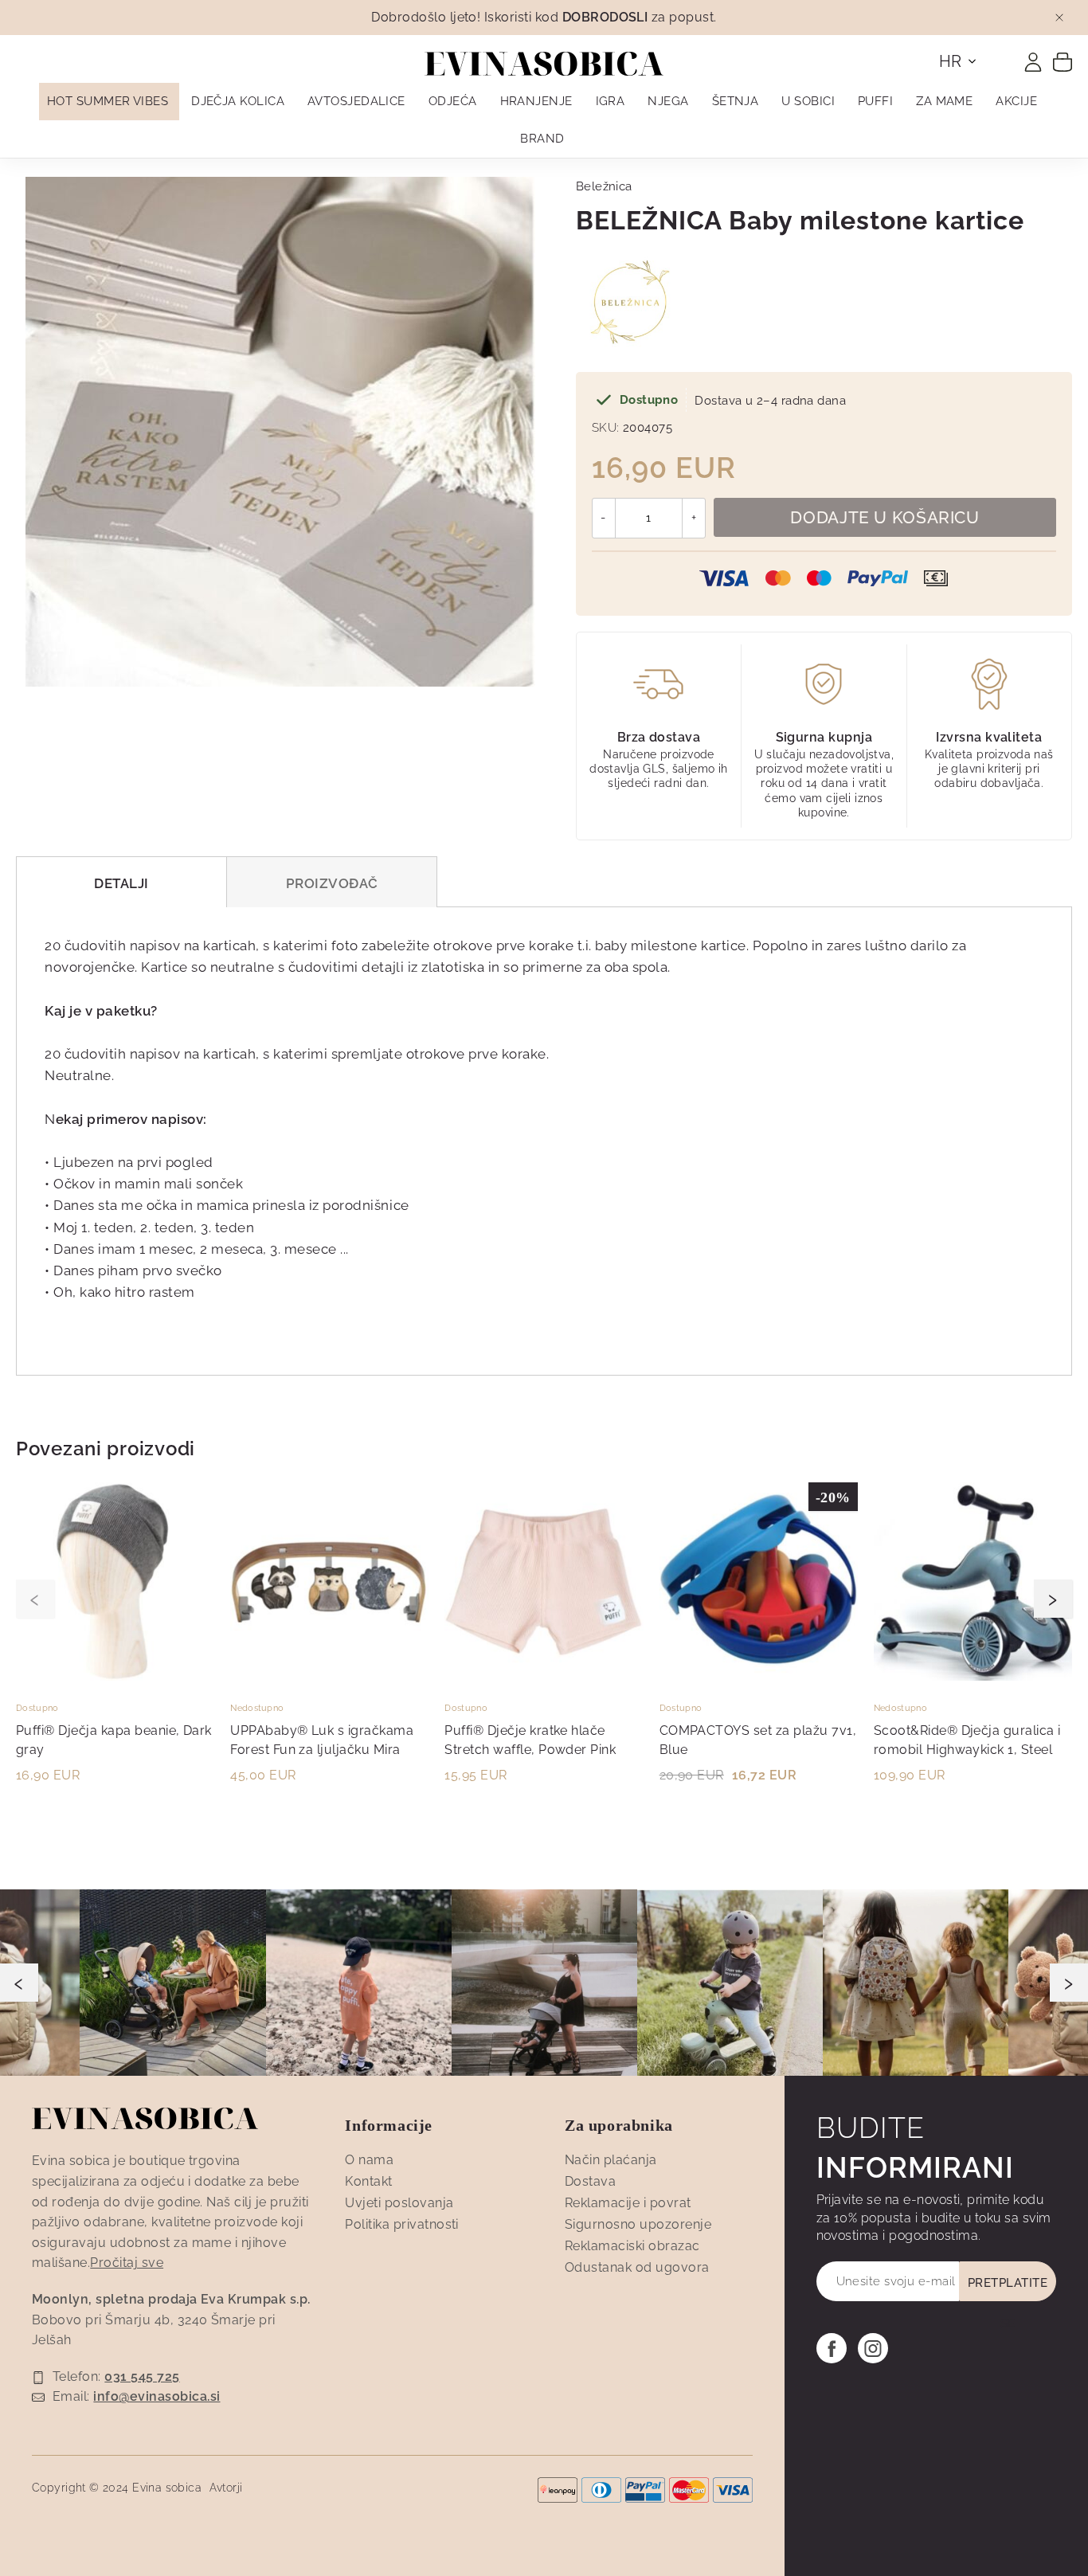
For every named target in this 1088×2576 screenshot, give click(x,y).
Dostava (590, 2181)
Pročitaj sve (127, 2263)
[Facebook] (832, 2348)
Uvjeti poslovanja (399, 2203)
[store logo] (544, 64)
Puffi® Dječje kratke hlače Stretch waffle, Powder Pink (530, 1740)
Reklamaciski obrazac (632, 2246)
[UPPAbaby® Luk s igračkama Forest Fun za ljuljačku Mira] (329, 1677)
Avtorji (226, 2488)
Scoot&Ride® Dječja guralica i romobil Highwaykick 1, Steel (967, 1740)
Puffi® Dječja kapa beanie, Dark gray (114, 1740)
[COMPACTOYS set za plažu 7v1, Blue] (759, 1677)
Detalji (121, 883)
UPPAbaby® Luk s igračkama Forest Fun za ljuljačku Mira (322, 1740)
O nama (369, 2160)
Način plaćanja (611, 2160)
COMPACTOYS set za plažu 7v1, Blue (758, 1740)
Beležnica (604, 186)
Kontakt (368, 2181)
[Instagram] (873, 2348)
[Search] (1003, 57)
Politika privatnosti (402, 2224)
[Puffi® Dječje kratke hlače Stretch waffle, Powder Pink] (544, 1677)
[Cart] (1063, 61)
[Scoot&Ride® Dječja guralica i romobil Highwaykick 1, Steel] (973, 1677)
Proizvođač (332, 883)
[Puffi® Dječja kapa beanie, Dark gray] (115, 1677)
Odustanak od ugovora (637, 2267)
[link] (1033, 62)
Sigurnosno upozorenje (638, 2224)
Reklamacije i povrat (628, 2203)
